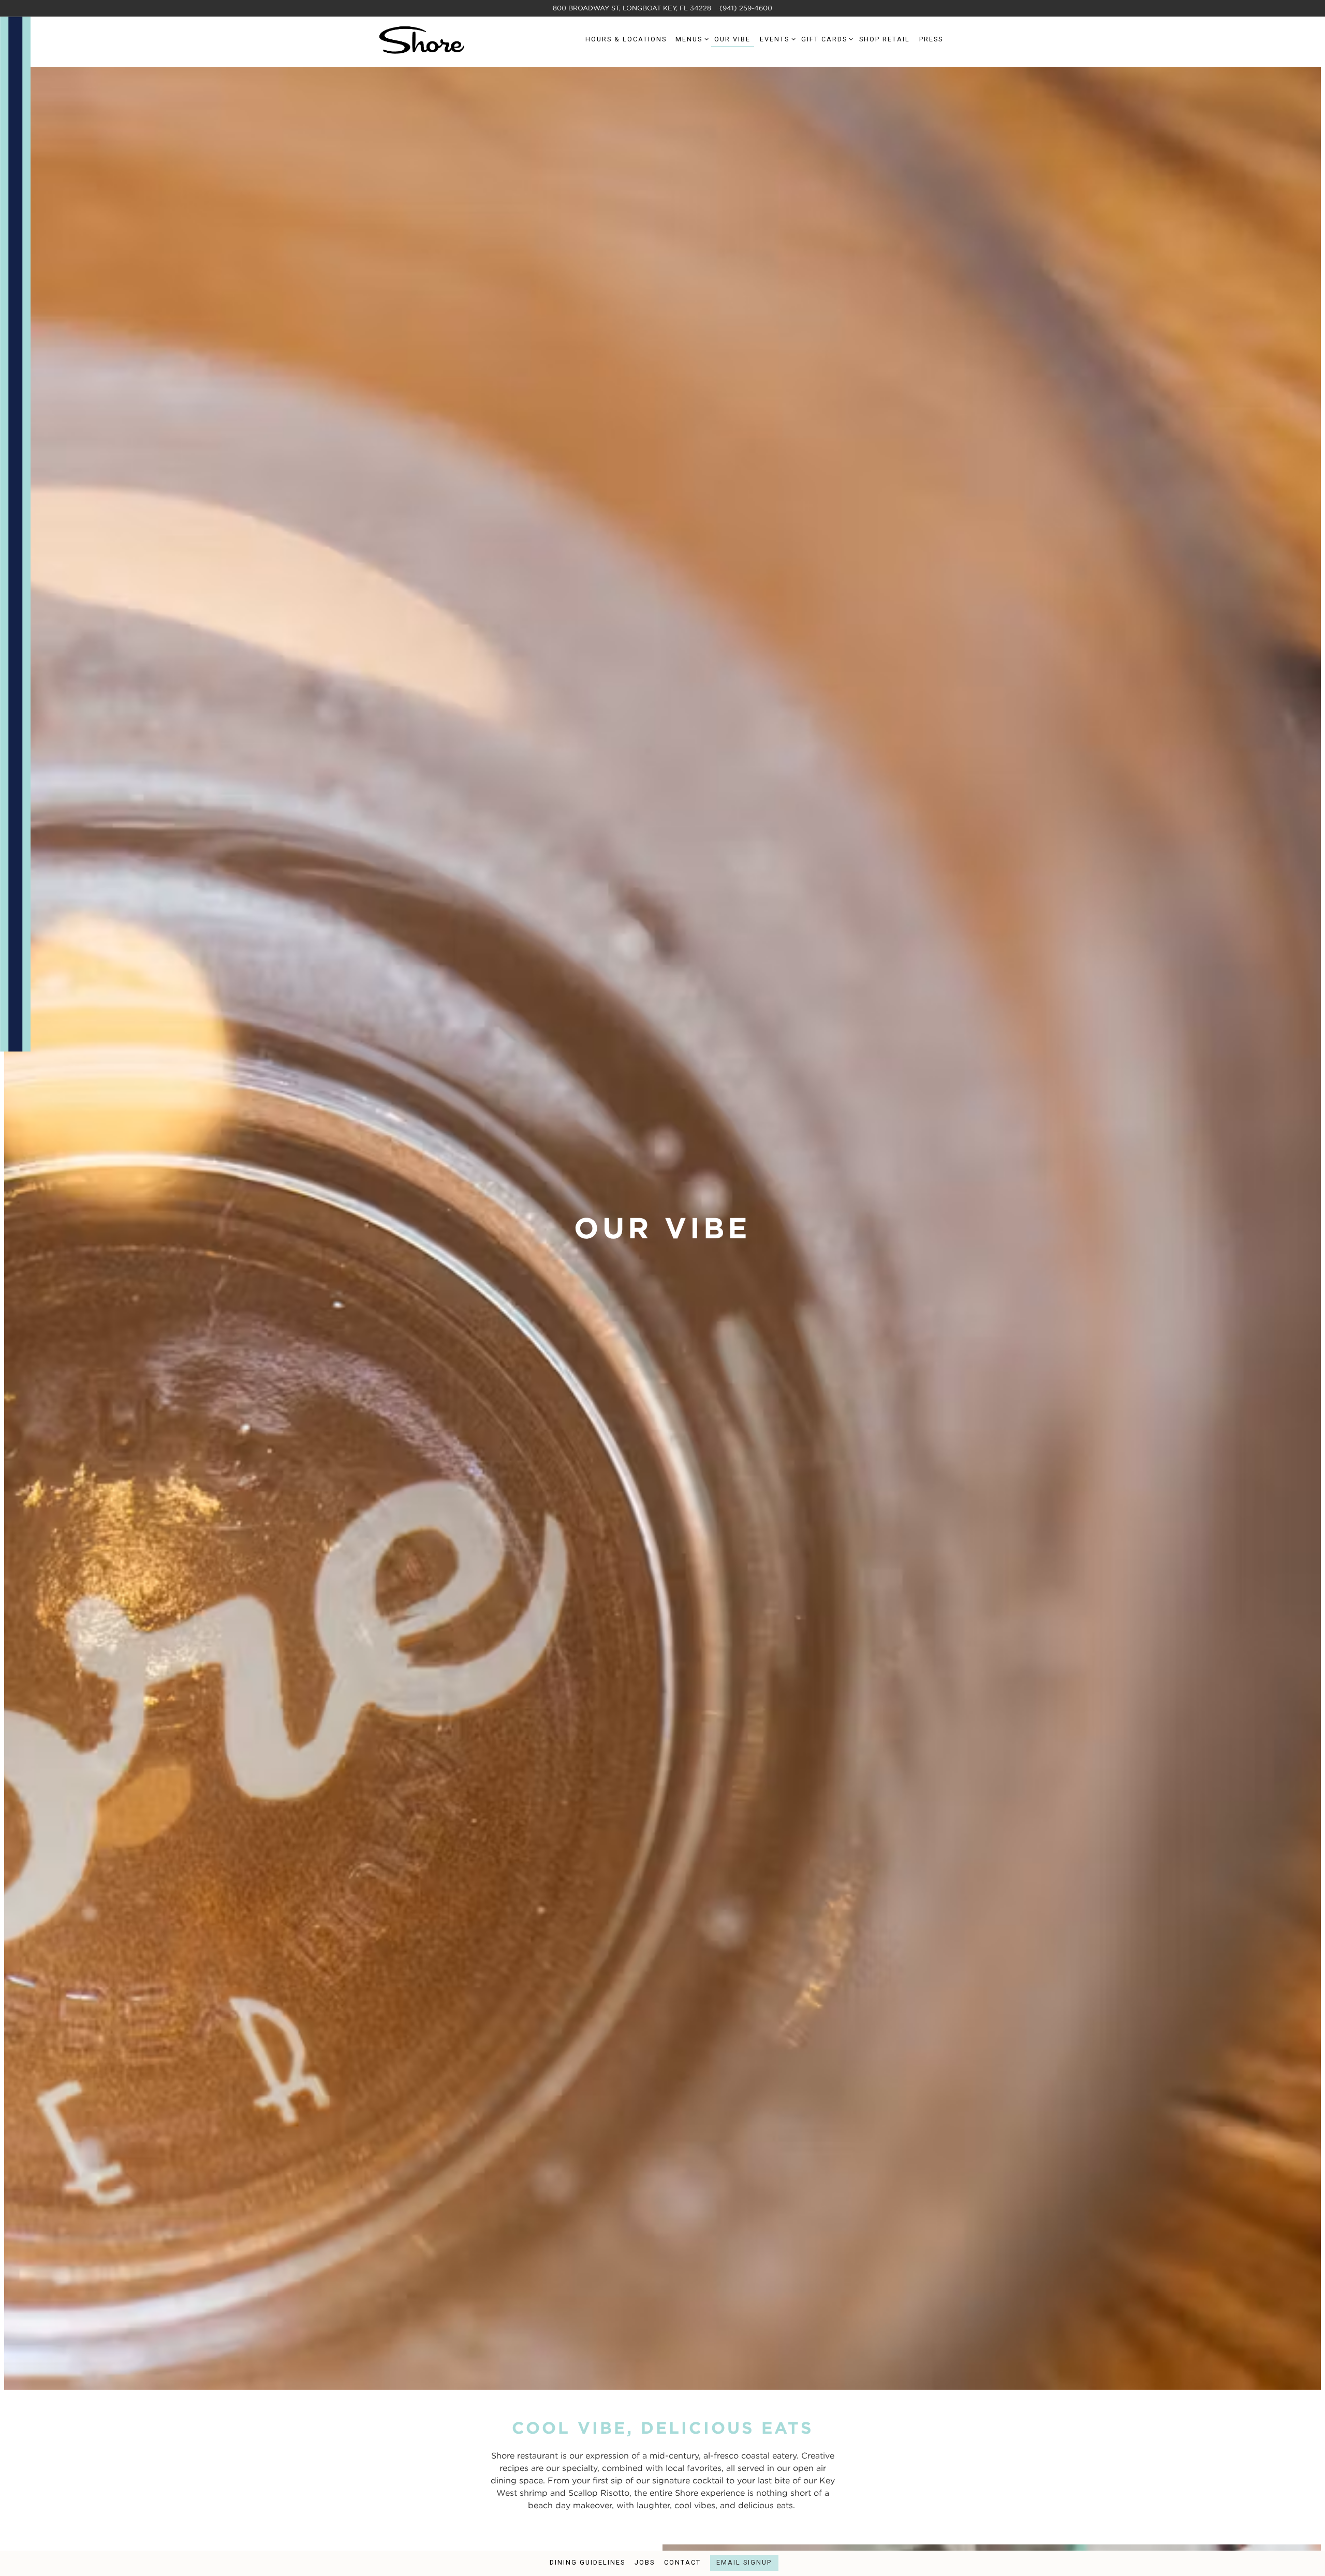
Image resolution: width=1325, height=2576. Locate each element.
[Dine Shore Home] (422, 39)
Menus (690, 39)
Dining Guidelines (587, 2562)
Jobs (645, 2562)
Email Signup (744, 2562)
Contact (682, 2562)
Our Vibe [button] (732, 39)
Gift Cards (826, 39)
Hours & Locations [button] (626, 39)
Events (776, 39)
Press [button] (931, 39)
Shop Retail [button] (885, 39)
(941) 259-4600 (746, 8)
